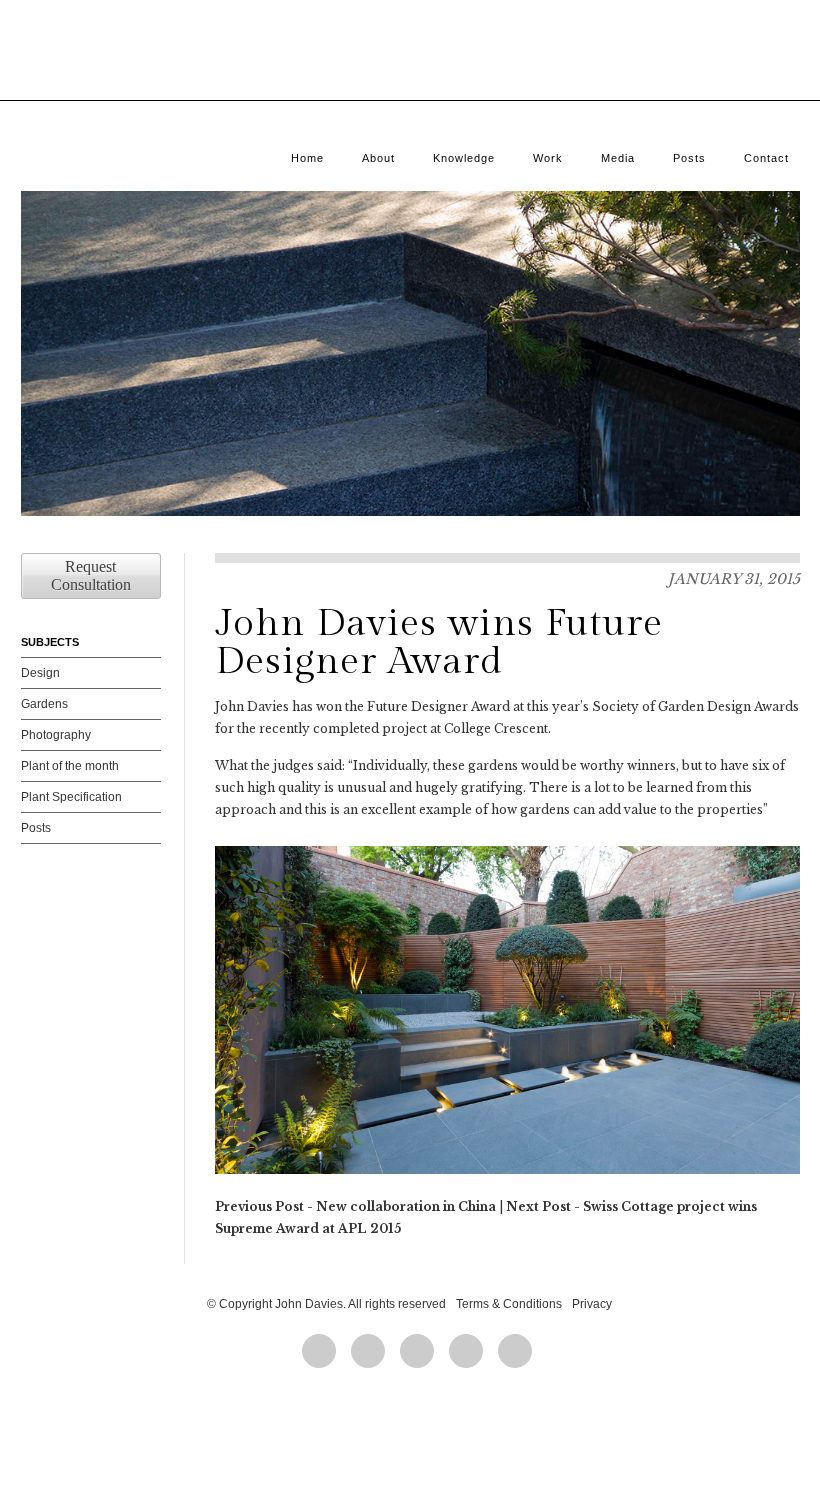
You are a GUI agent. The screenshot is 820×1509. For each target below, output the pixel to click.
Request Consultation (91, 575)
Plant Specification (71, 797)
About (378, 158)
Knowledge (464, 158)
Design (40, 673)
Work (548, 158)
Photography (56, 735)
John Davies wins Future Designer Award (439, 642)
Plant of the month (70, 766)
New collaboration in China (406, 1206)
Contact (766, 158)
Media (618, 158)
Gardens (44, 704)
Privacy (592, 1304)
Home (307, 158)
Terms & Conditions (509, 1304)
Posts (689, 158)
